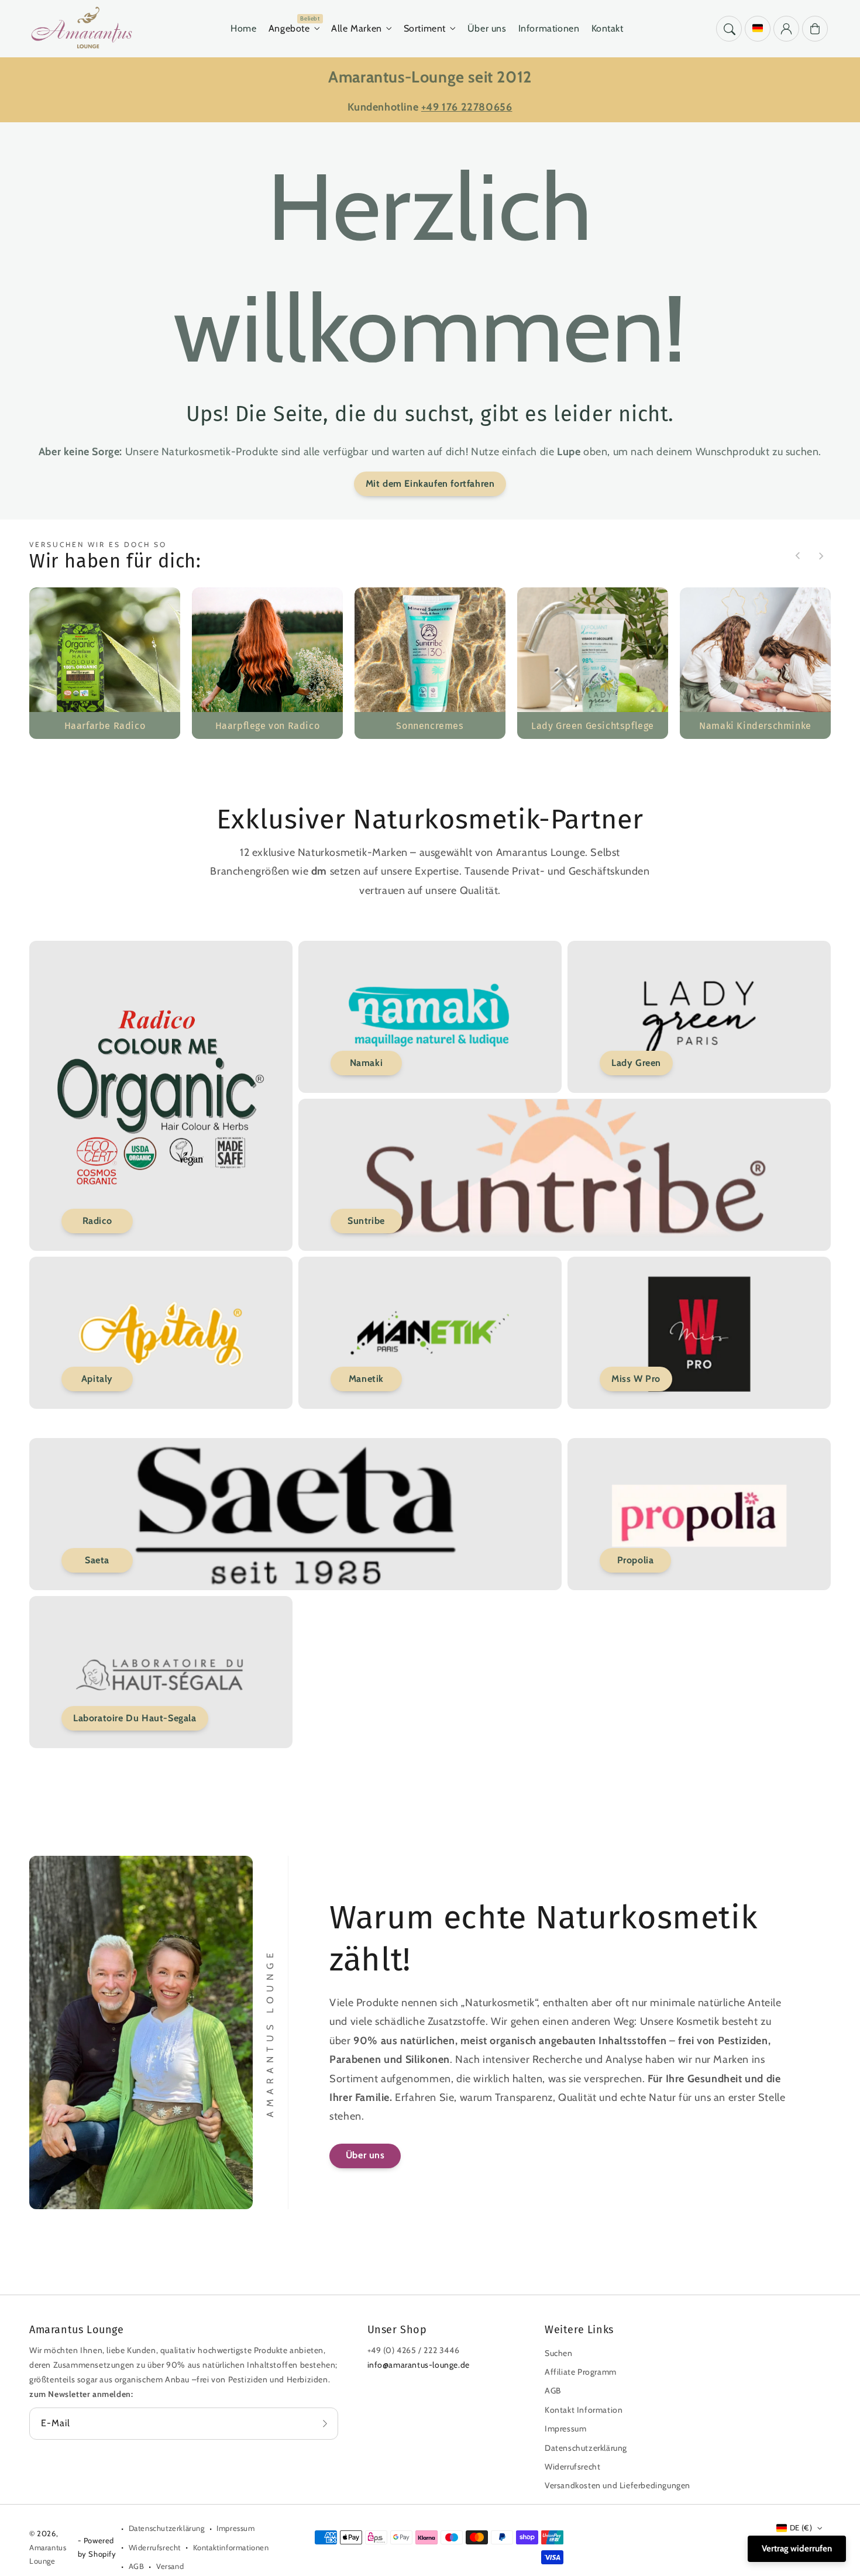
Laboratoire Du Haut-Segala (135, 1718)
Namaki (367, 1063)
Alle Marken (357, 28)
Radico (97, 1221)
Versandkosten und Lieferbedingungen (618, 2485)
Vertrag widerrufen (797, 2549)
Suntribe (366, 1221)
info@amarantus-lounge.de (419, 2365)
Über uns (365, 2155)
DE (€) (801, 2527)
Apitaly (97, 1379)
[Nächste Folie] (821, 556)
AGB (553, 2391)
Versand (170, 2566)
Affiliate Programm (581, 2372)
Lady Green (636, 1063)
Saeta (97, 1560)
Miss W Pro (636, 1379)
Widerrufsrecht (572, 2467)
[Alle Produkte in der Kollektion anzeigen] (105, 663)
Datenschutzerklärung (586, 2448)
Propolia (636, 1560)
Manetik (366, 1379)
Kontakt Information (584, 2410)
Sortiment (425, 28)
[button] (729, 29)
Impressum (565, 2429)
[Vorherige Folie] (798, 556)
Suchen (559, 2353)
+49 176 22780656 (467, 107)
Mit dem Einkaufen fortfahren (430, 484)
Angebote (289, 28)
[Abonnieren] (325, 2423)
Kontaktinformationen (231, 2547)
